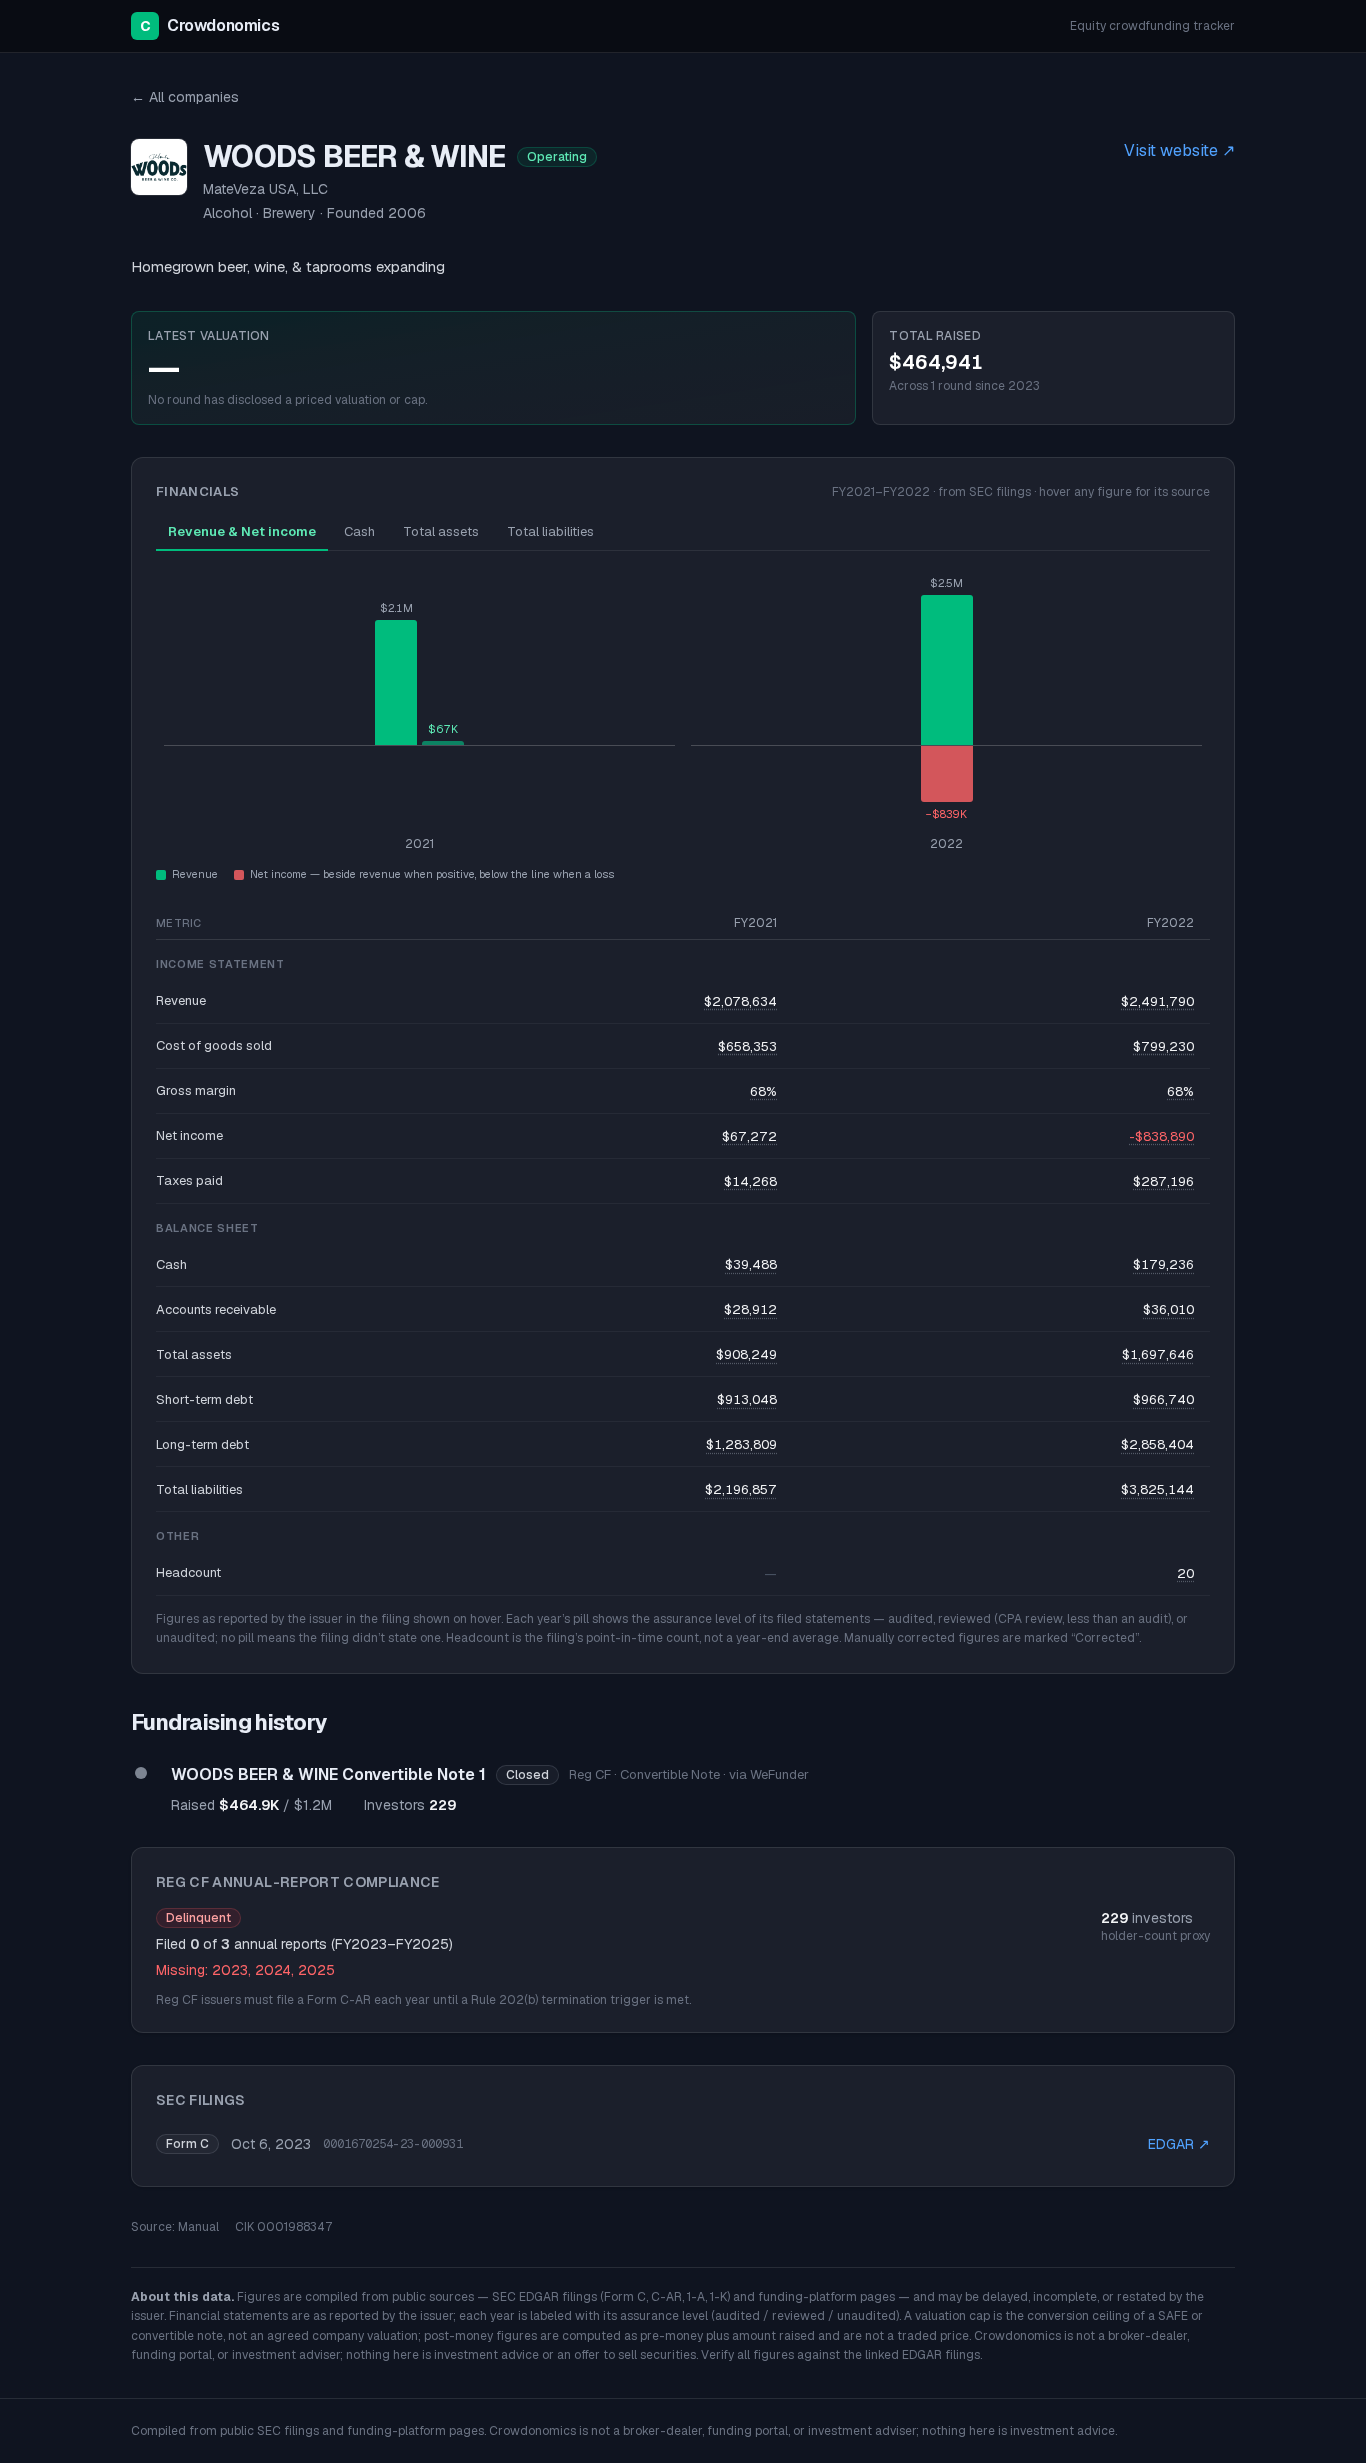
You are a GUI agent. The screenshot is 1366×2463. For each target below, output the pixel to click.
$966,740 (1163, 1399)
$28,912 (750, 1309)
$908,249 (746, 1354)
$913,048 (747, 1399)
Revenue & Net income (242, 531)
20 (1185, 1573)
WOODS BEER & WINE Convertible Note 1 (328, 1774)
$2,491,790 (1157, 1001)
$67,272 (749, 1136)
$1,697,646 (1158, 1354)
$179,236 (1163, 1264)
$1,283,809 (741, 1444)
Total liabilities (550, 531)
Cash (359, 531)
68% (763, 1091)
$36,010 (1168, 1309)
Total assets (441, 531)
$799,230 (1163, 1046)
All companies (185, 97)
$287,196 (1163, 1181)
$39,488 (751, 1264)
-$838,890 (1161, 1136)
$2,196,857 (741, 1489)
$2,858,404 (1157, 1444)
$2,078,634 (740, 1001)
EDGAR (1179, 2144)
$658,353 (747, 1046)
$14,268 (750, 1181)
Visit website (1179, 150)
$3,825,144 (1157, 1489)
